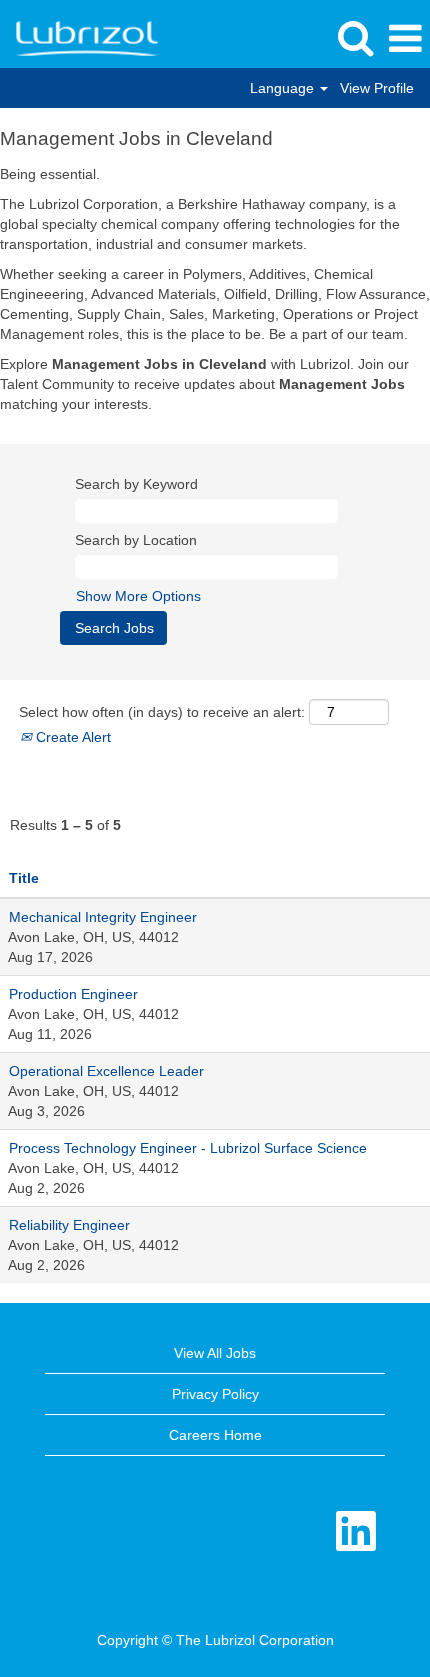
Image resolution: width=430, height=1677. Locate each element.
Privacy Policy (215, 1394)
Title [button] (24, 878)
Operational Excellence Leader (106, 1071)
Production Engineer (73, 994)
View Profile (377, 88)
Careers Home (215, 1435)
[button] (405, 38)
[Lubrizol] (79, 38)
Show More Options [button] (138, 596)
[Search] (355, 37)
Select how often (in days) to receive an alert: (162, 712)
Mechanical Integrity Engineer (103, 917)
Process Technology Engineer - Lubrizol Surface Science (188, 1148)
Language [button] (284, 88)
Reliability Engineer (69, 1225)
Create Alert (71, 737)
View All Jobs (215, 1353)
